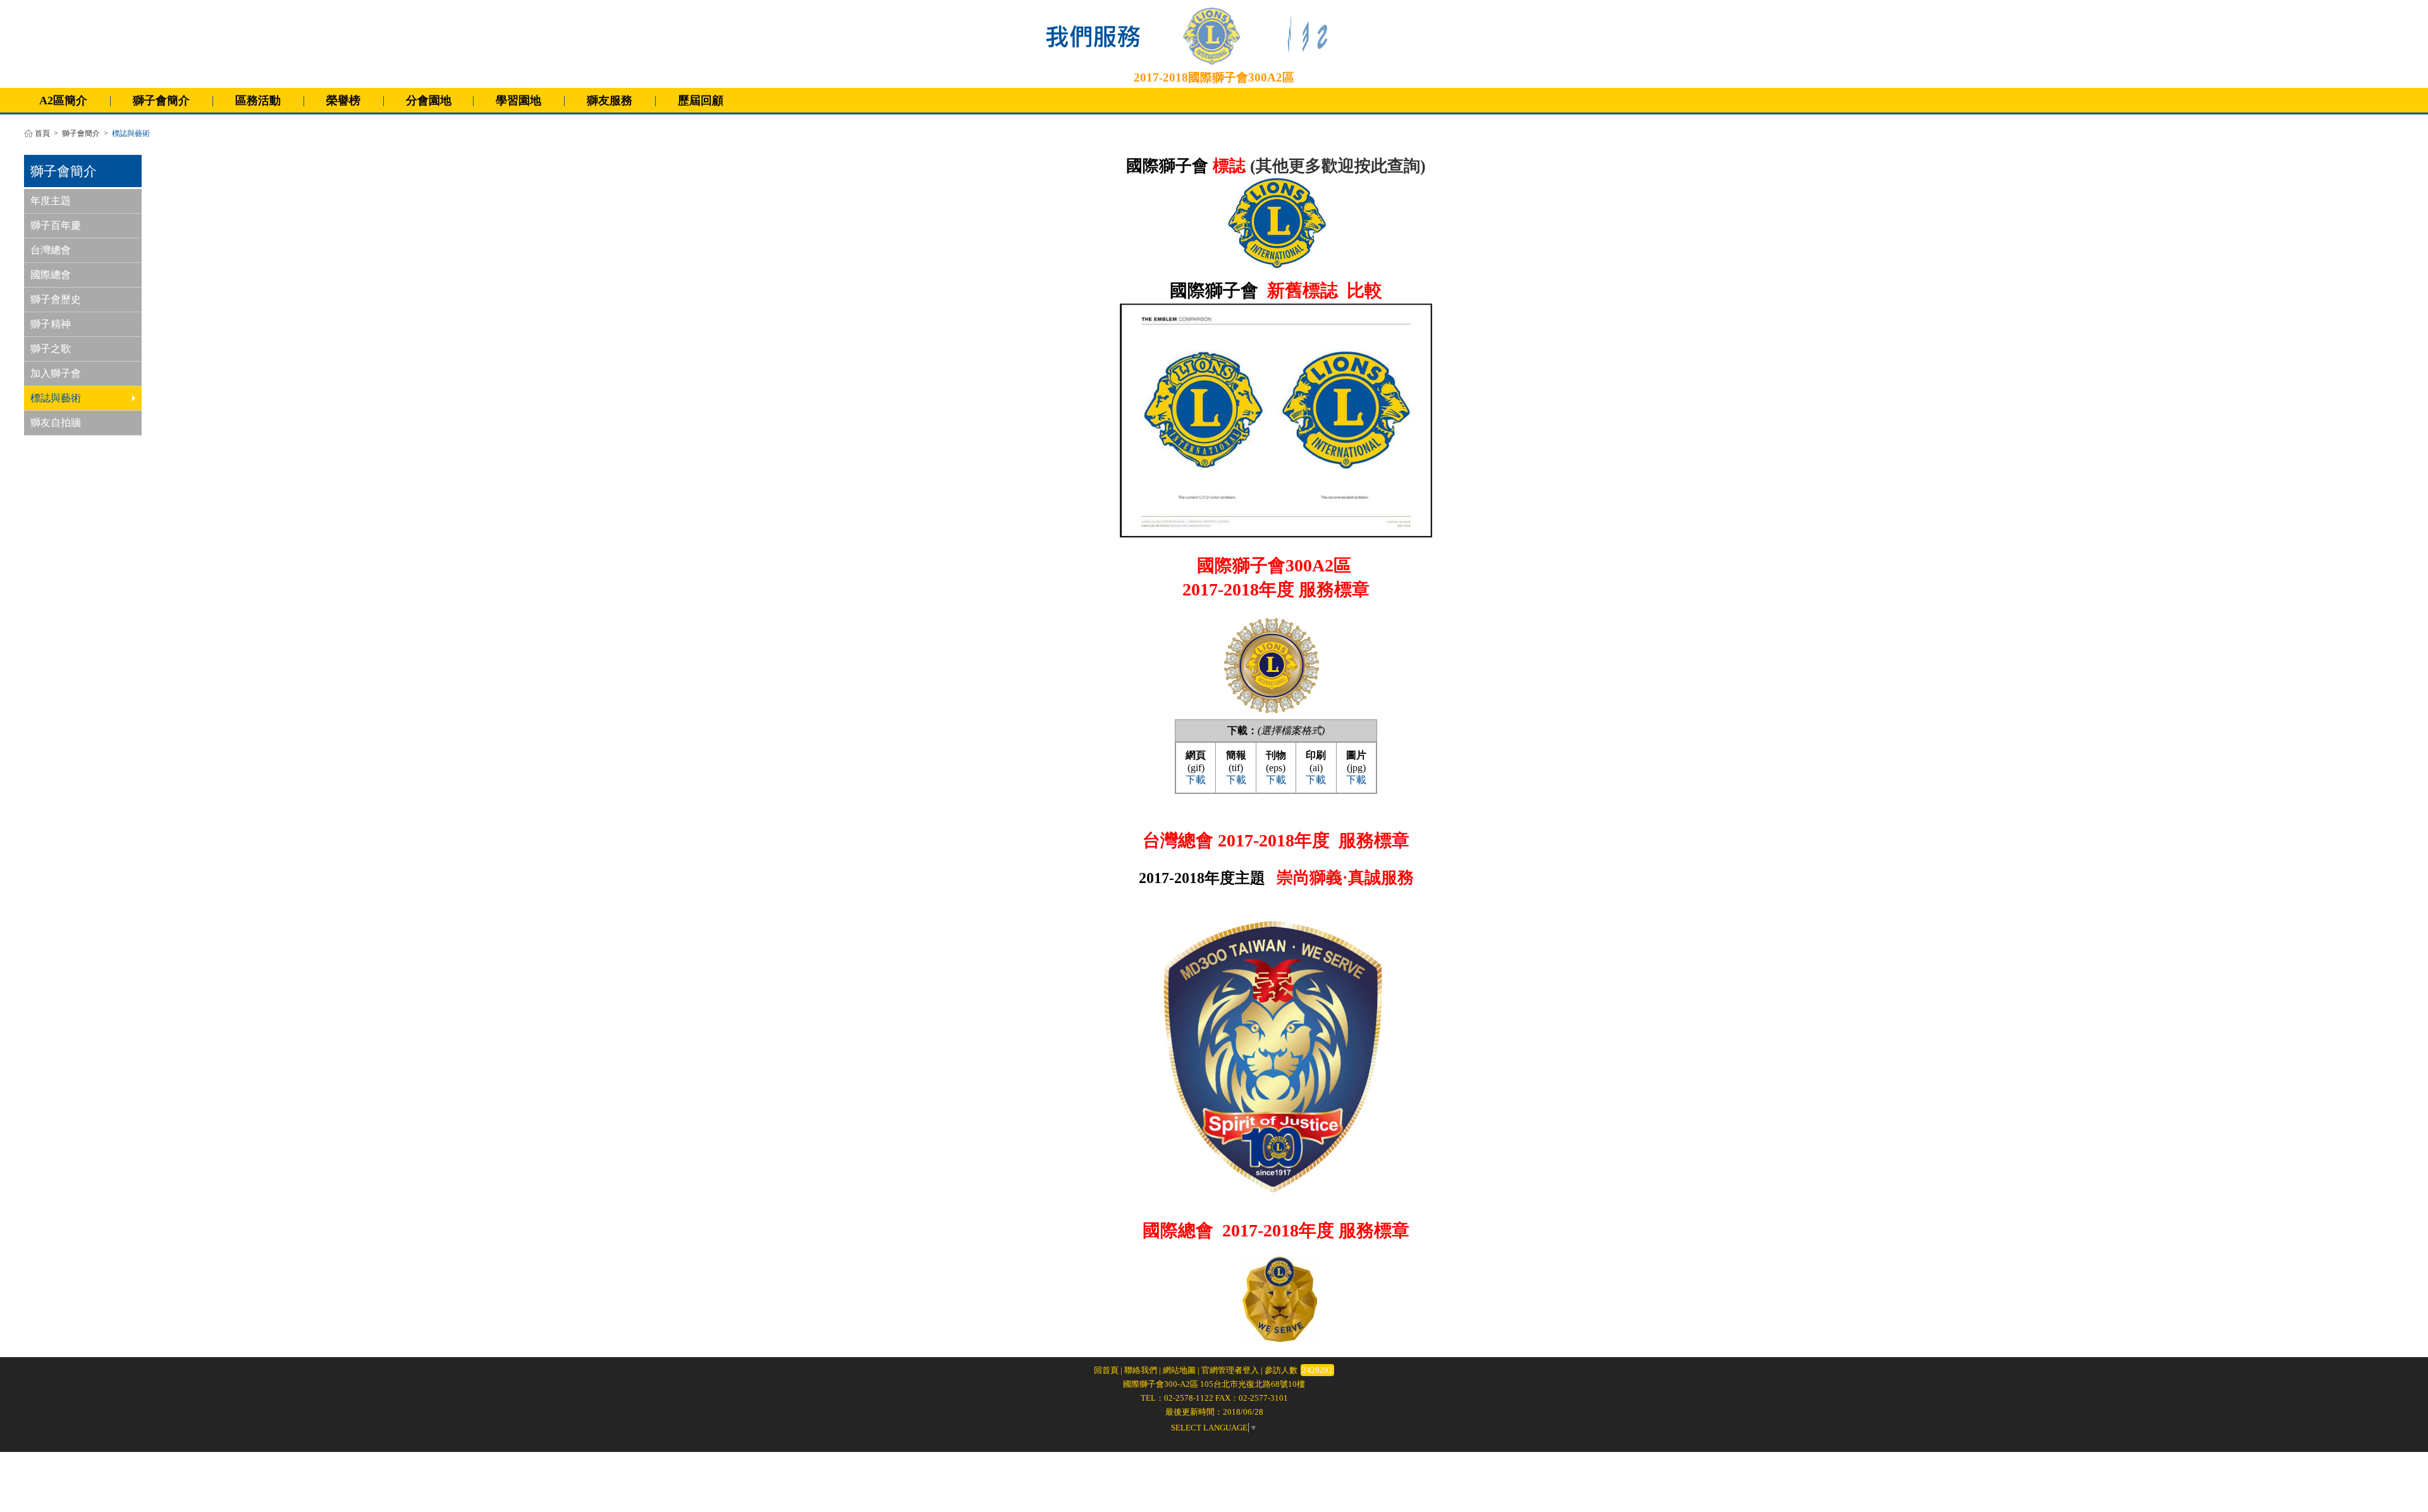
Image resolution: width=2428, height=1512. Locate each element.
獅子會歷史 (56, 299)
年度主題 (51, 201)
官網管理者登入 (1230, 1370)
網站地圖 (1179, 1370)
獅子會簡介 (81, 134)
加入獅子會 (56, 373)
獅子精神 (51, 324)
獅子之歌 (51, 349)
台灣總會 (51, 250)
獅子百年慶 (56, 225)
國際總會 (51, 275)
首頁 (42, 134)
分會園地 (429, 101)
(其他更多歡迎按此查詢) (1338, 166)
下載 (1196, 780)
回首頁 (1106, 1370)
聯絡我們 (1141, 1370)
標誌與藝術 (56, 398)
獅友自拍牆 (56, 423)
